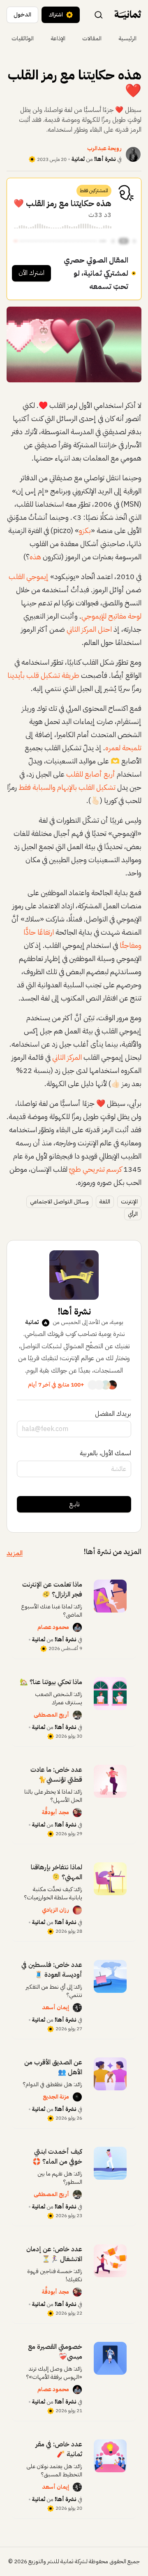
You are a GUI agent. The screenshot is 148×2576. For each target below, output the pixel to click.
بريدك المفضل (113, 1414)
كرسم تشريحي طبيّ (95, 1169)
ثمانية (78, 159)
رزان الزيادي (55, 1910)
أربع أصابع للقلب (91, 774)
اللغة (105, 1202)
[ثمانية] (128, 15)
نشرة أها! (105, 159)
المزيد (15, 1553)
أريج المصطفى (51, 1715)
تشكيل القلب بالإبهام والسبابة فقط (67, 787)
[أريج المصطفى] (77, 1715)
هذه (35, 557)
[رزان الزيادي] (77, 1910)
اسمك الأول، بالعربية (105, 1453)
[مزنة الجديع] (77, 2097)
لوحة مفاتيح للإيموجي (111, 616)
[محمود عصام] (77, 1627)
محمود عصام (53, 1627)
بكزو (85, 530)
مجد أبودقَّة (55, 1812)
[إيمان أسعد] (77, 2008)
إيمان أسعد (55, 2007)
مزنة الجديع (56, 2097)
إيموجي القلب (29, 576)
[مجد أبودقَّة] (77, 1813)
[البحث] (99, 14)
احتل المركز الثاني (89, 629)
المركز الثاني (67, 1057)
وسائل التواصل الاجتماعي (59, 1202)
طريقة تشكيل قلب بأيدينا (43, 675)
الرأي (133, 1214)
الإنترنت (129, 1202)
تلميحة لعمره (123, 748)
